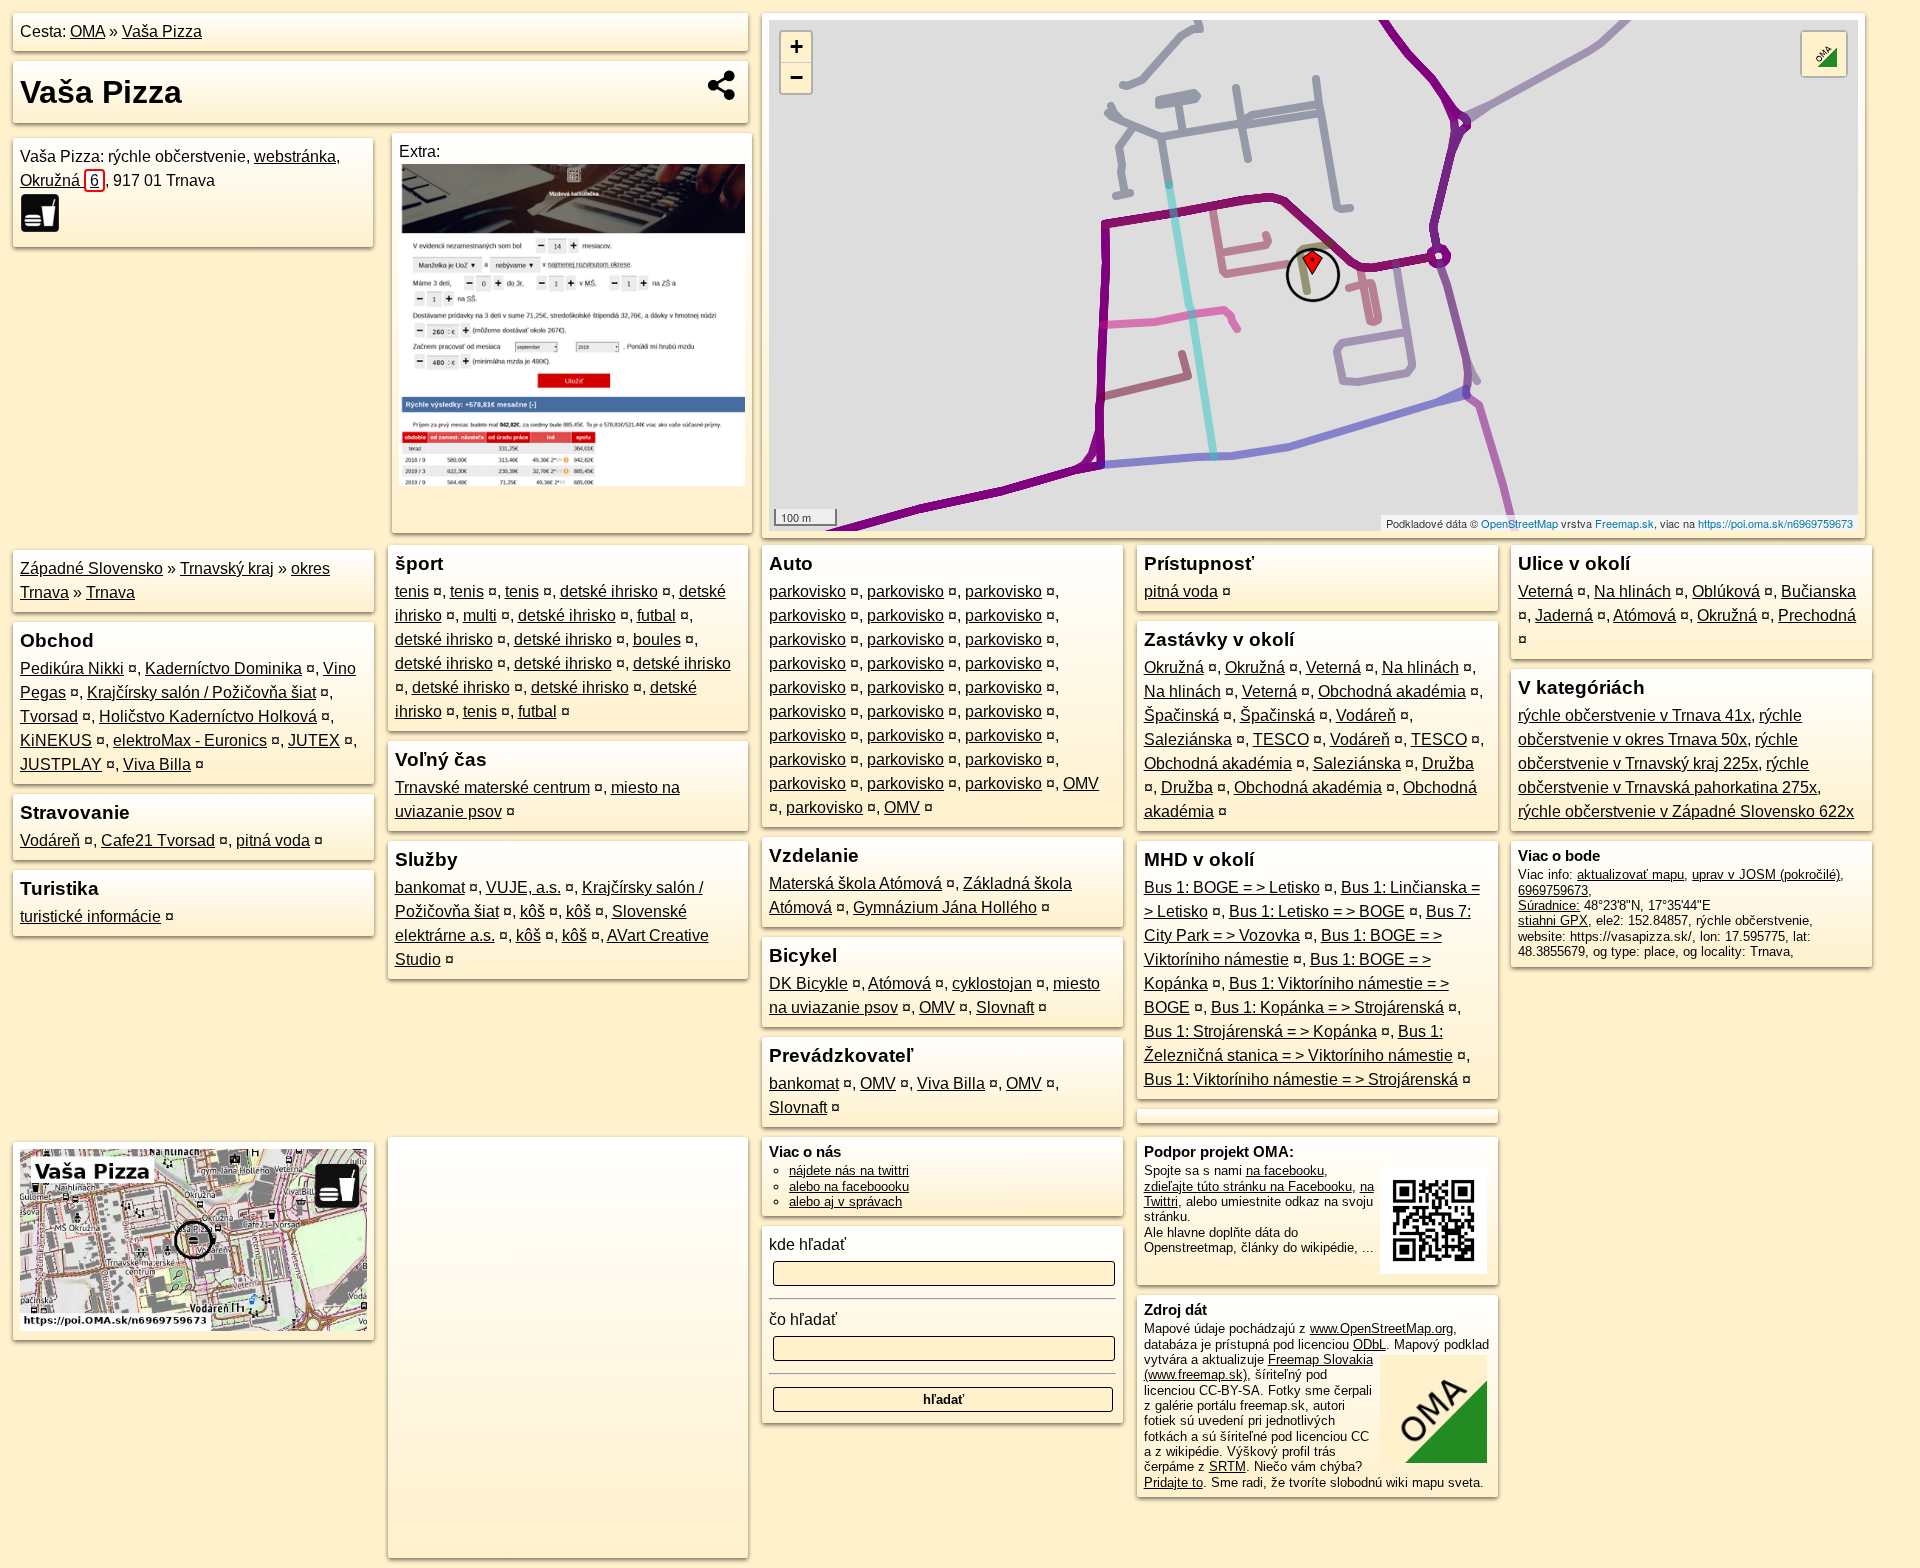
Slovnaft (1005, 1007)
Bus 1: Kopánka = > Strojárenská (1327, 1007)
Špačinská (1181, 715)
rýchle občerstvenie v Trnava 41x (1634, 715)
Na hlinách (1420, 667)
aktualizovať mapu (1630, 874)
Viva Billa (157, 764)
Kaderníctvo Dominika (223, 668)
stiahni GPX (1553, 920)
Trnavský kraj (227, 568)
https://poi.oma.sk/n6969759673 (1775, 523)
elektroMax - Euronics (190, 740)
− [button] (796, 77)
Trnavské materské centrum (492, 787)
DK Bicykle (808, 983)
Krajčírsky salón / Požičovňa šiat (201, 692)
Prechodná (1817, 615)
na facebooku (1285, 1170)
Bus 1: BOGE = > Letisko (1232, 887)
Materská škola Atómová (855, 883)
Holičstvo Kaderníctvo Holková (208, 716)
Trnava (110, 592)
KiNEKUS (56, 740)
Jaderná (1564, 615)
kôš (532, 911)
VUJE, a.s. (523, 887)
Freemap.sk (1624, 523)
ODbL (1369, 1344)
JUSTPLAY (61, 764)
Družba (1448, 763)
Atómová (899, 983)
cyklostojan (992, 983)
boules (657, 639)
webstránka (295, 156)
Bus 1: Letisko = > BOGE (1317, 911)
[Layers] (1824, 54)
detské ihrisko (609, 591)
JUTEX (314, 740)
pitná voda (273, 840)
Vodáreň (50, 840)
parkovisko (807, 591)
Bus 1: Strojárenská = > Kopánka (1260, 1031)
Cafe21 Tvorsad (158, 840)
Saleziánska (1188, 739)
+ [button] (796, 46)
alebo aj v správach (845, 1201)
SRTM (1227, 1466)
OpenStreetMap (1519, 523)
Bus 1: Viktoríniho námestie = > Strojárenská (1301, 1079)
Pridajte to (1173, 1482)
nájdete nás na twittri (849, 1170)
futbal (656, 615)
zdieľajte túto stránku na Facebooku (1248, 1186)
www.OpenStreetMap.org (1381, 1328)
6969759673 (1553, 890)
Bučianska (1818, 591)
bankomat (430, 887)
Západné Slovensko (91, 568)
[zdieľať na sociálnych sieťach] (722, 85)
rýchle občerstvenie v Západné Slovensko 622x (1686, 811)
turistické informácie (90, 916)
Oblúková (1726, 591)
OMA (87, 31)
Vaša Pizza (162, 31)
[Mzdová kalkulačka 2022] (572, 480)
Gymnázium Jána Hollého (945, 907)
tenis (412, 591)
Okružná (59, 180)
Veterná (1333, 667)
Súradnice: (1549, 905)
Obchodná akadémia (1392, 691)
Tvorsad (49, 716)
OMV (1081, 783)
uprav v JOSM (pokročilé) (1766, 874)
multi (480, 615)
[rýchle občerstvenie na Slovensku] (46, 213)
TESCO (1281, 739)
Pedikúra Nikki (72, 668)
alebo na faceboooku (849, 1186)
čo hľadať (803, 1319)
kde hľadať (807, 1244)
